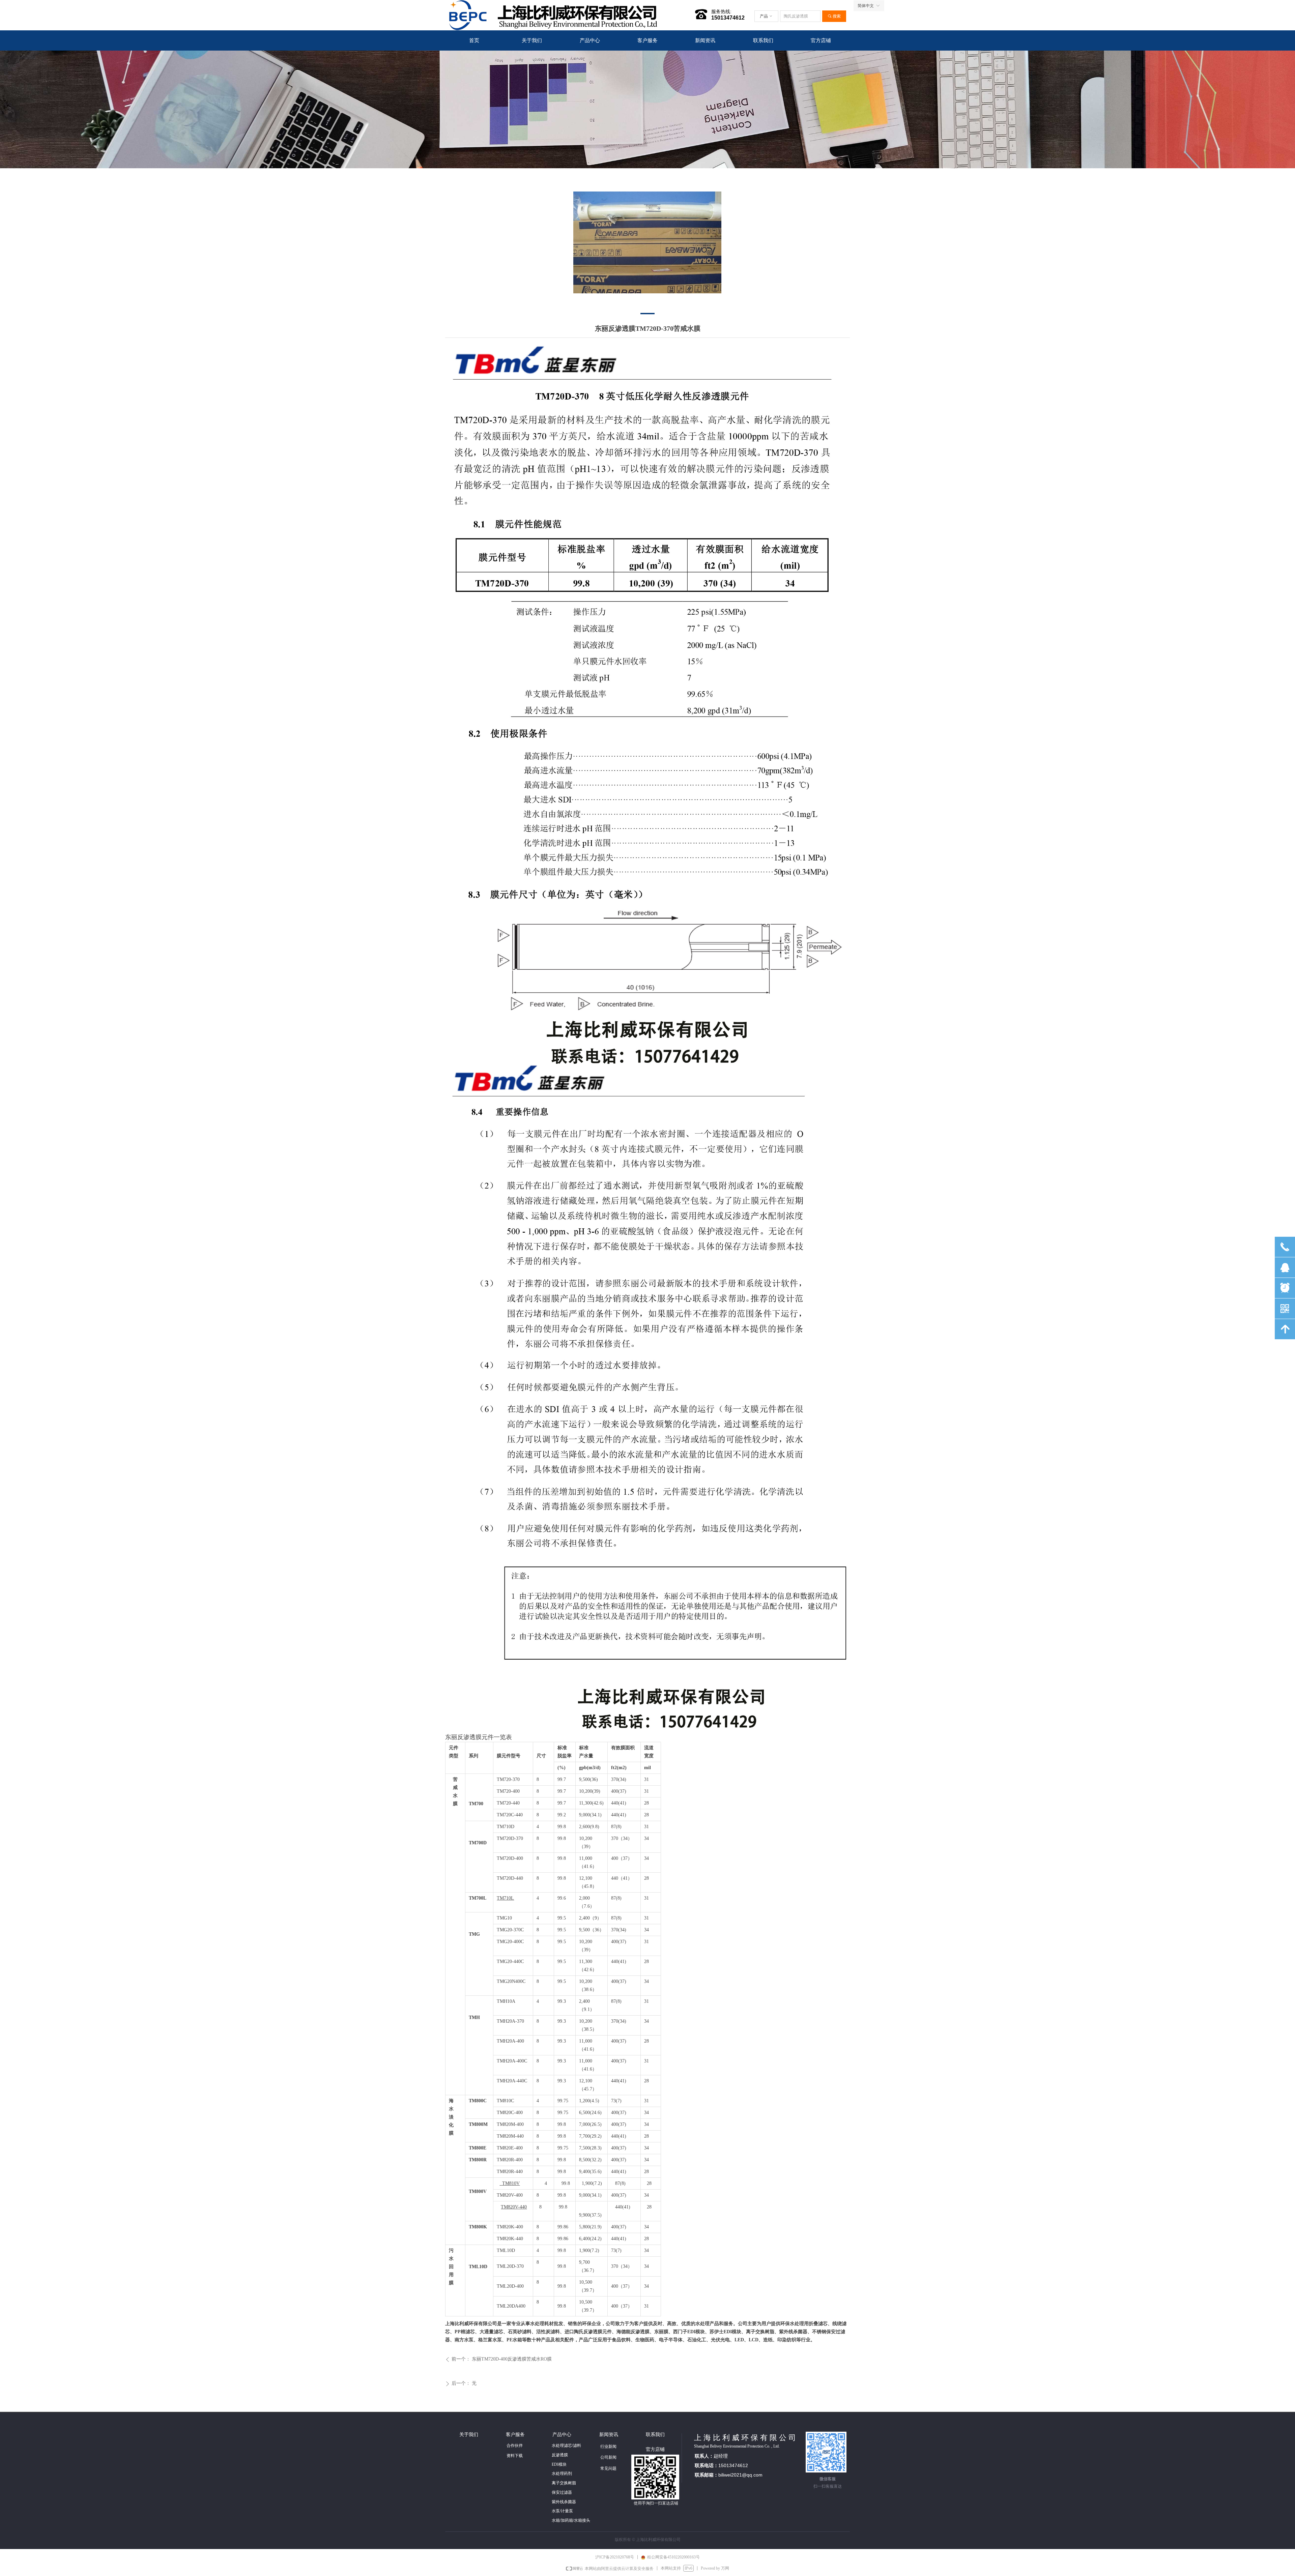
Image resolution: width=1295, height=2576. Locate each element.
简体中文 (866, 6)
